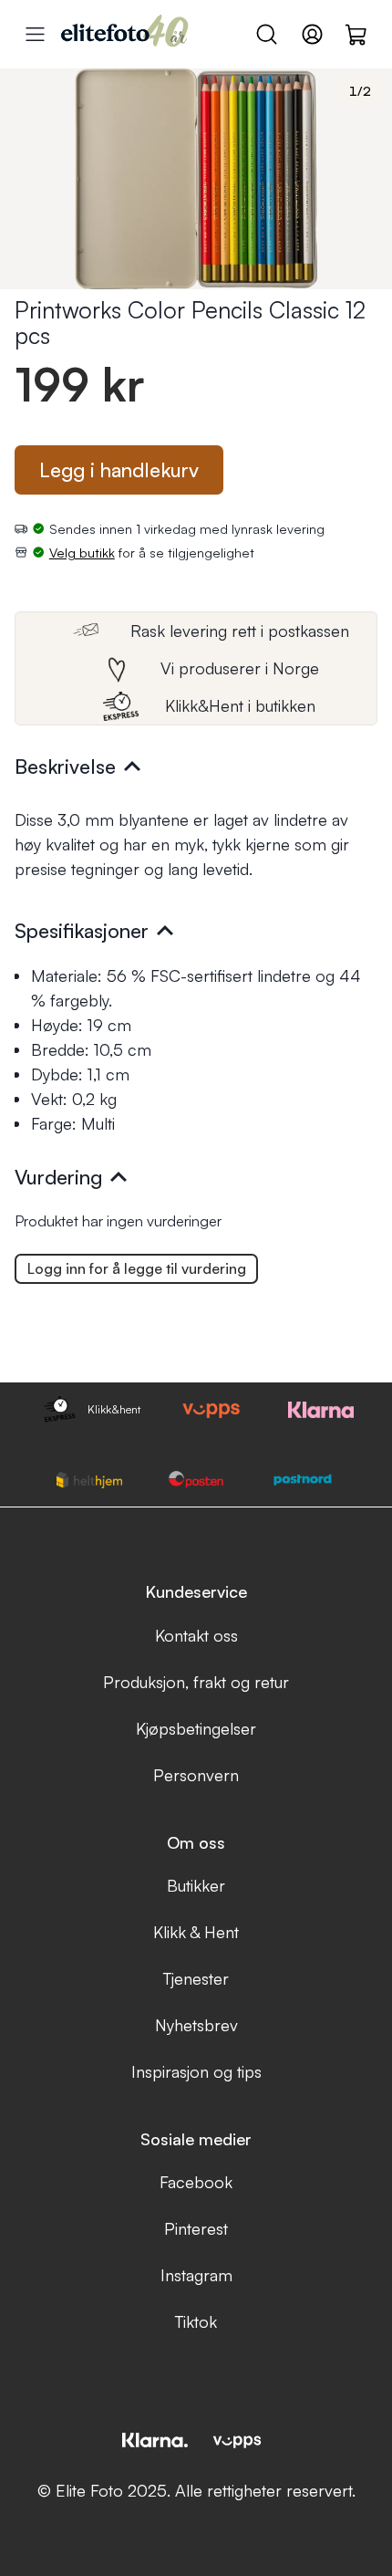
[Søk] (267, 34)
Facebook (196, 2182)
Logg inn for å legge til (137, 1268)
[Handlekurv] (357, 34)
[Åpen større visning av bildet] (196, 179)
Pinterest (196, 2228)
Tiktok (196, 2321)
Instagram (196, 2275)
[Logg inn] (312, 34)
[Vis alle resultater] (35, 34)
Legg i (119, 469)
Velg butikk (82, 552)
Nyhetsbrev (196, 2025)
